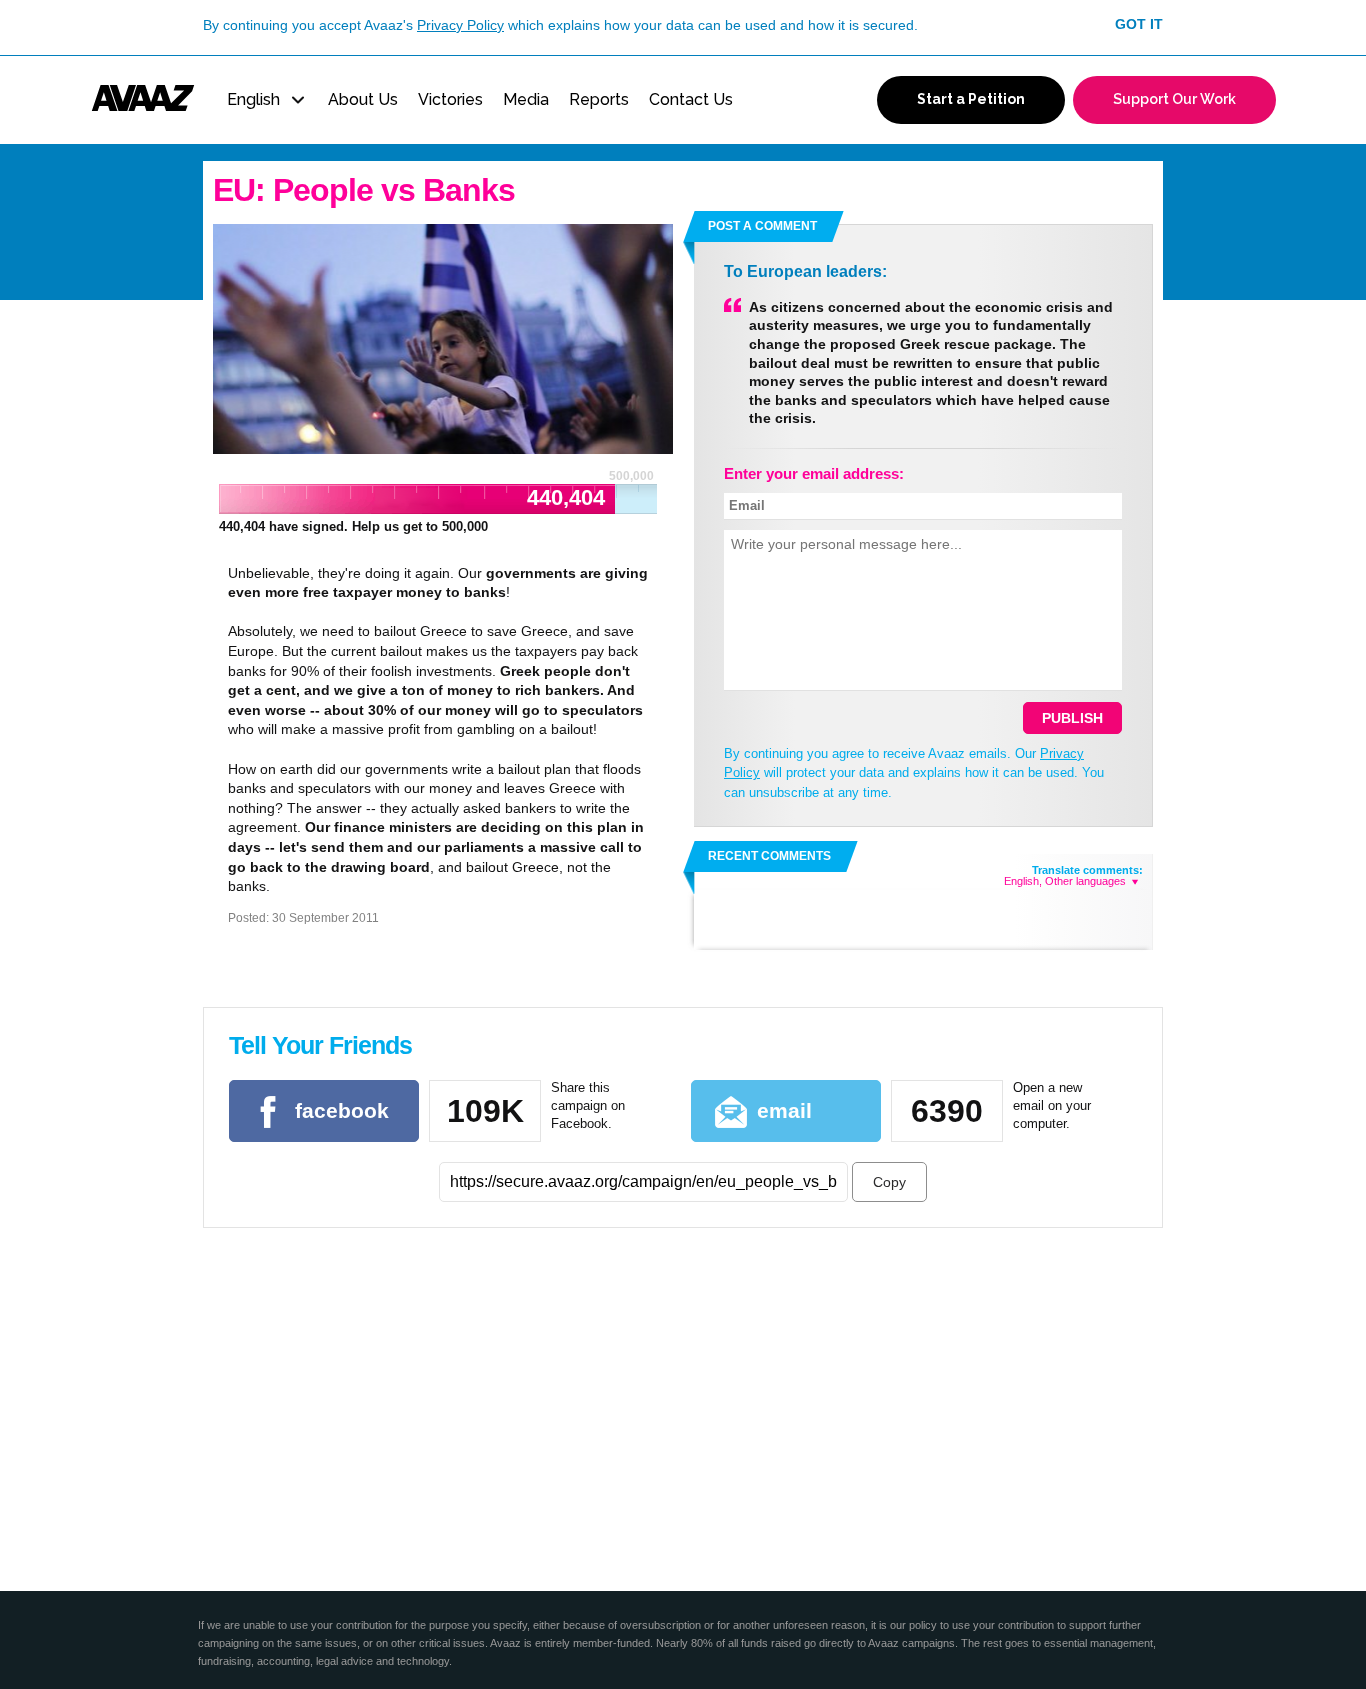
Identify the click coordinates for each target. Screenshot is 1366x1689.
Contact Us (691, 99)
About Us (363, 99)
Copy (889, 1182)
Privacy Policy (460, 25)
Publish (1072, 718)
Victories (450, 99)
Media (526, 99)
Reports (599, 99)
